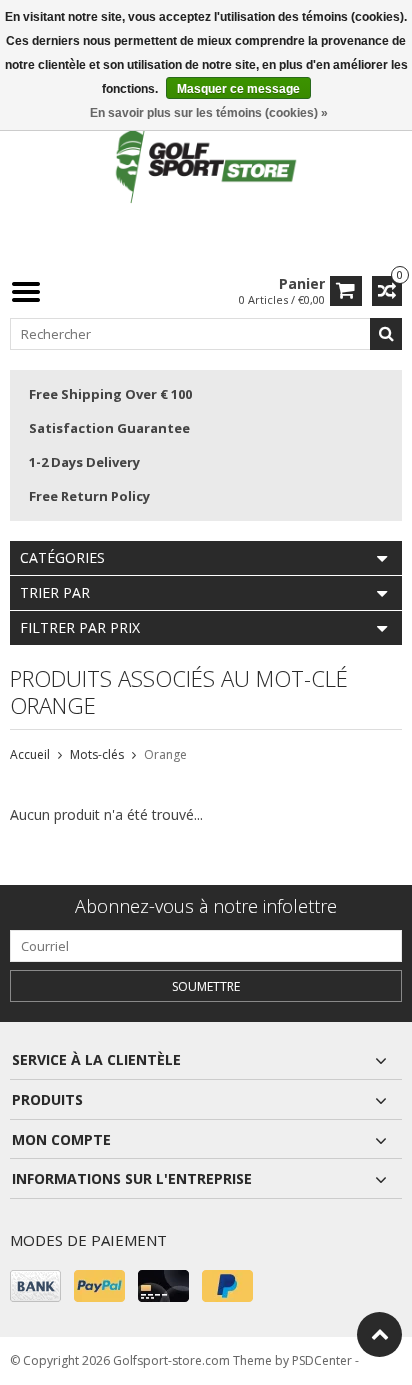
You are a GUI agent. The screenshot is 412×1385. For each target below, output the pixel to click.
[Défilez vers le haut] (379, 1334)
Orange (165, 754)
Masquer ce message (238, 89)
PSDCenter (322, 1360)
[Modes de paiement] (35, 1286)
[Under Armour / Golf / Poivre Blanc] (206, 164)
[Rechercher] (386, 334)
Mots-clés (97, 754)
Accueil (30, 754)
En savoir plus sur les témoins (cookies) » (209, 113)
